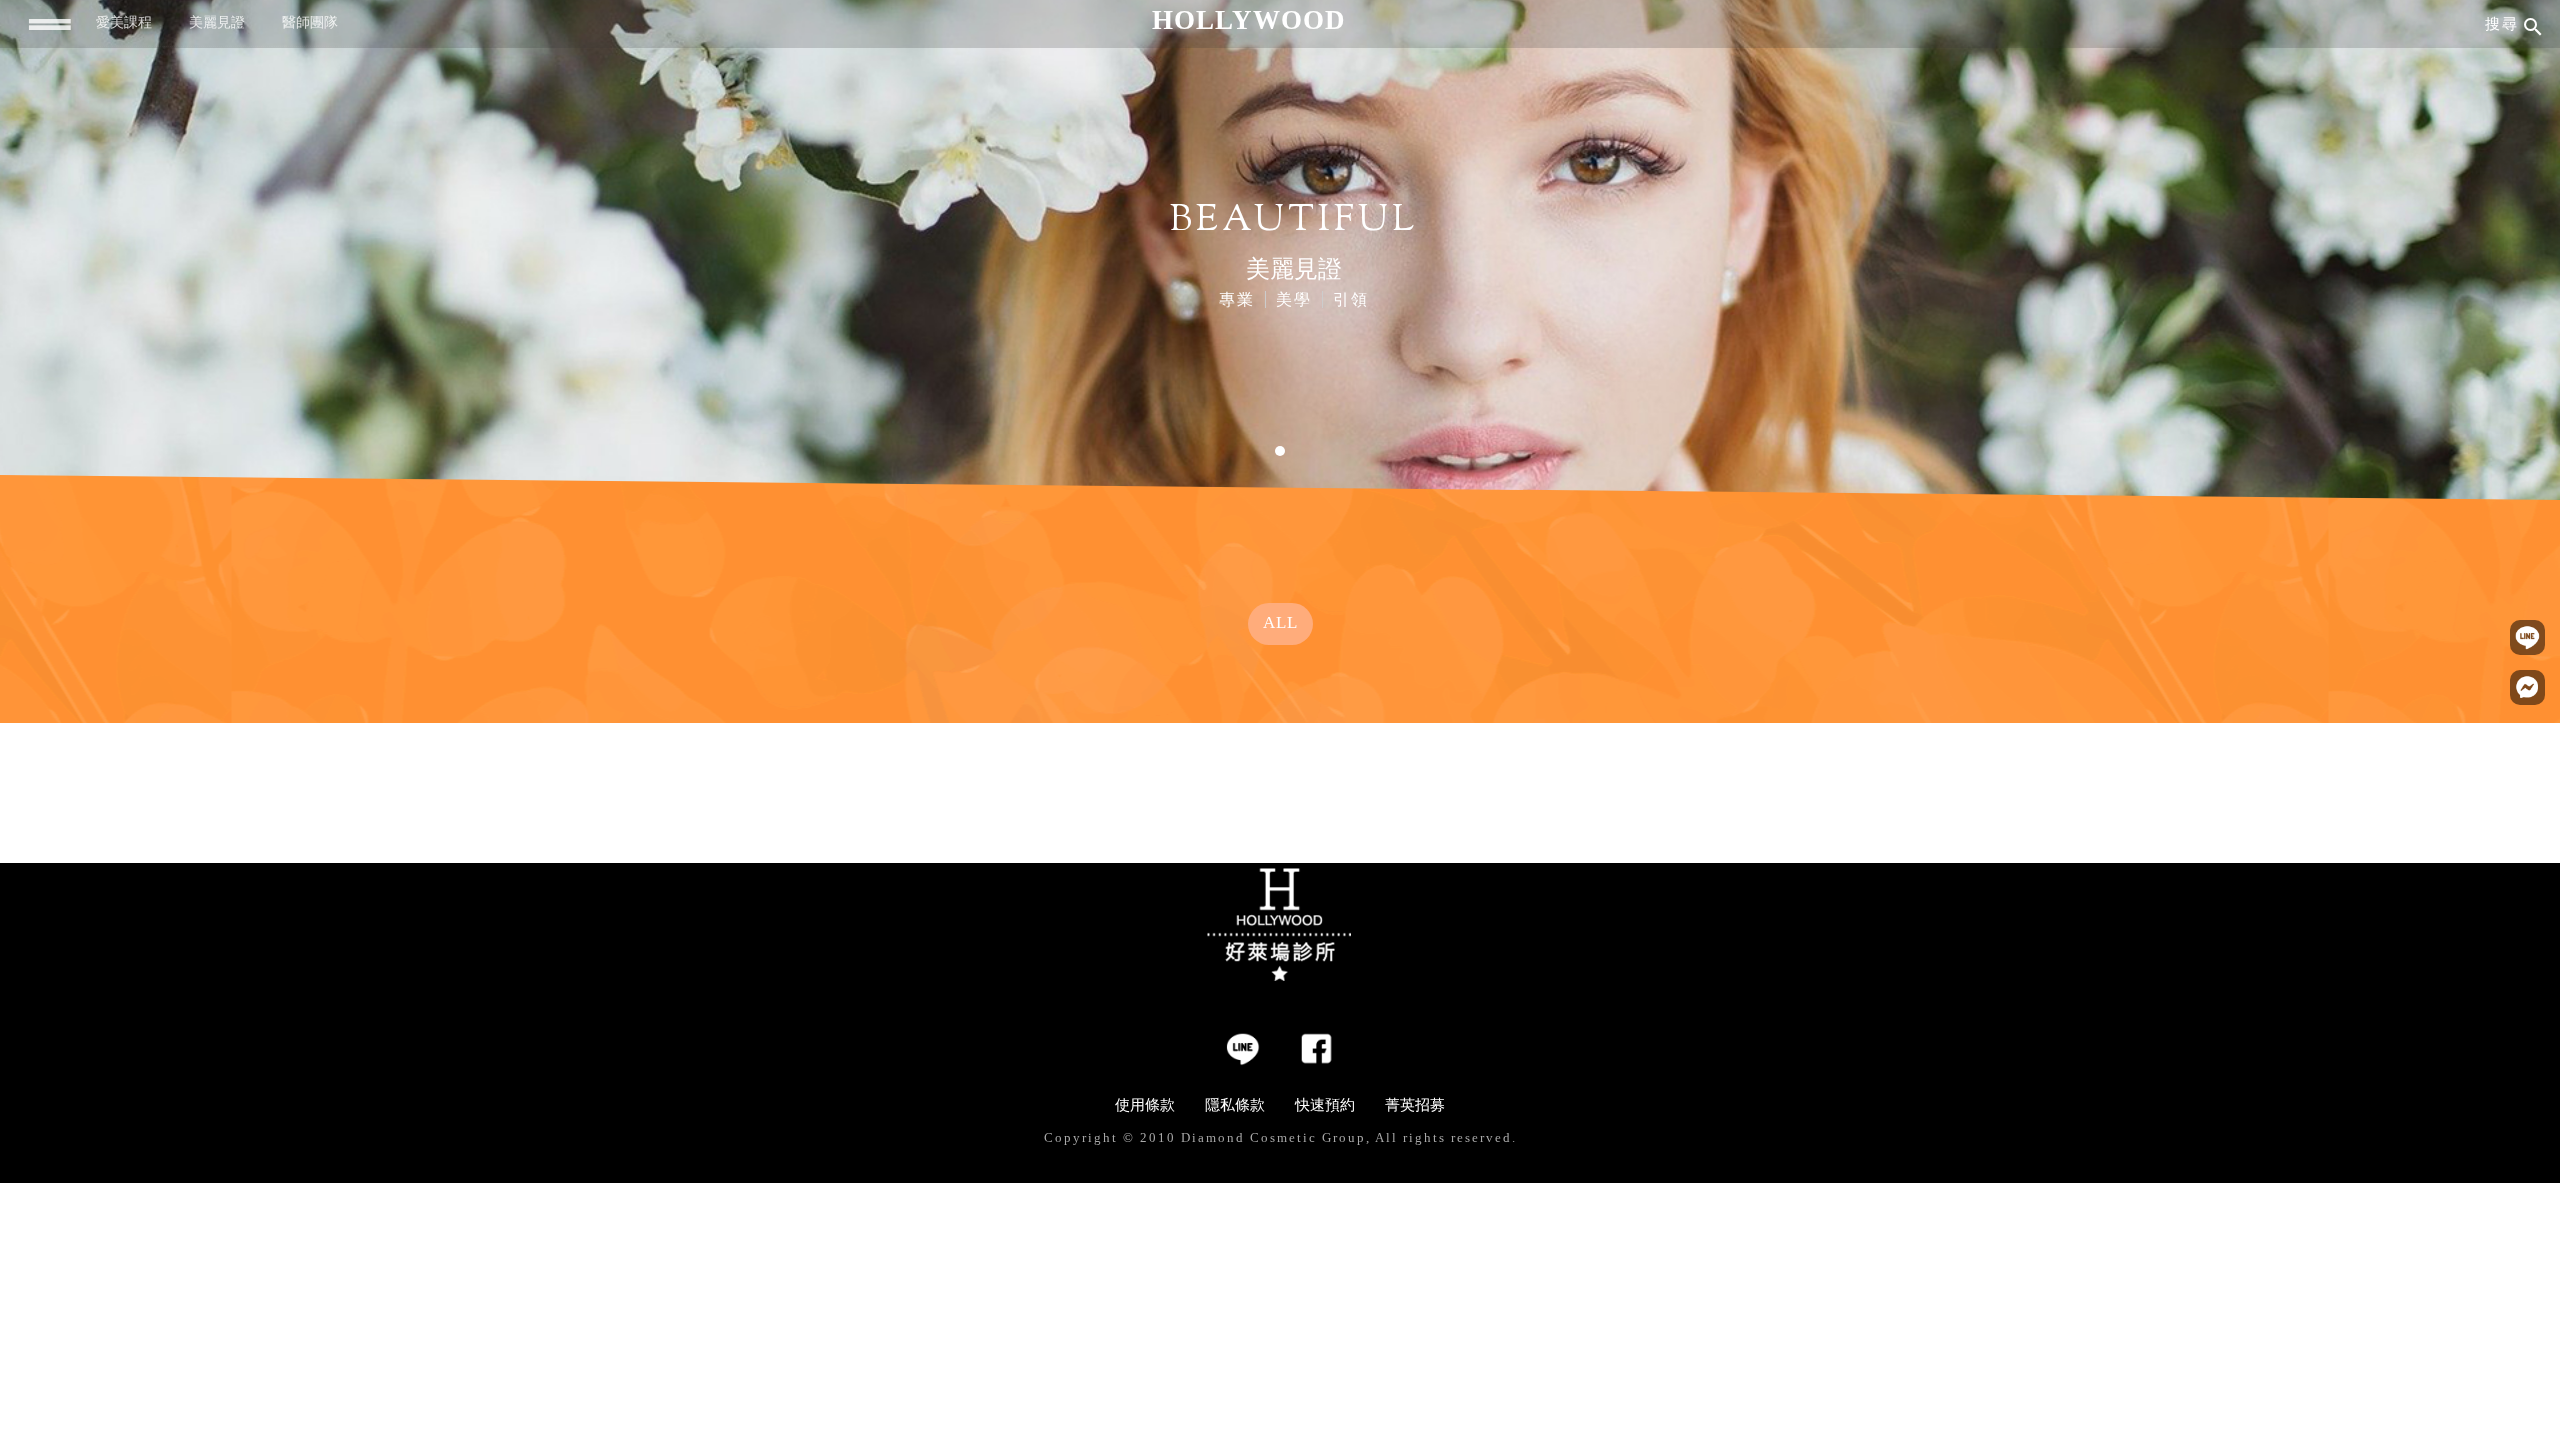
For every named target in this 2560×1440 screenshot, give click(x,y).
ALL (1280, 622)
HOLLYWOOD (1249, 20)
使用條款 (1145, 1105)
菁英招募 (1415, 1105)
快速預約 (1325, 1105)
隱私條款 (1235, 1105)
